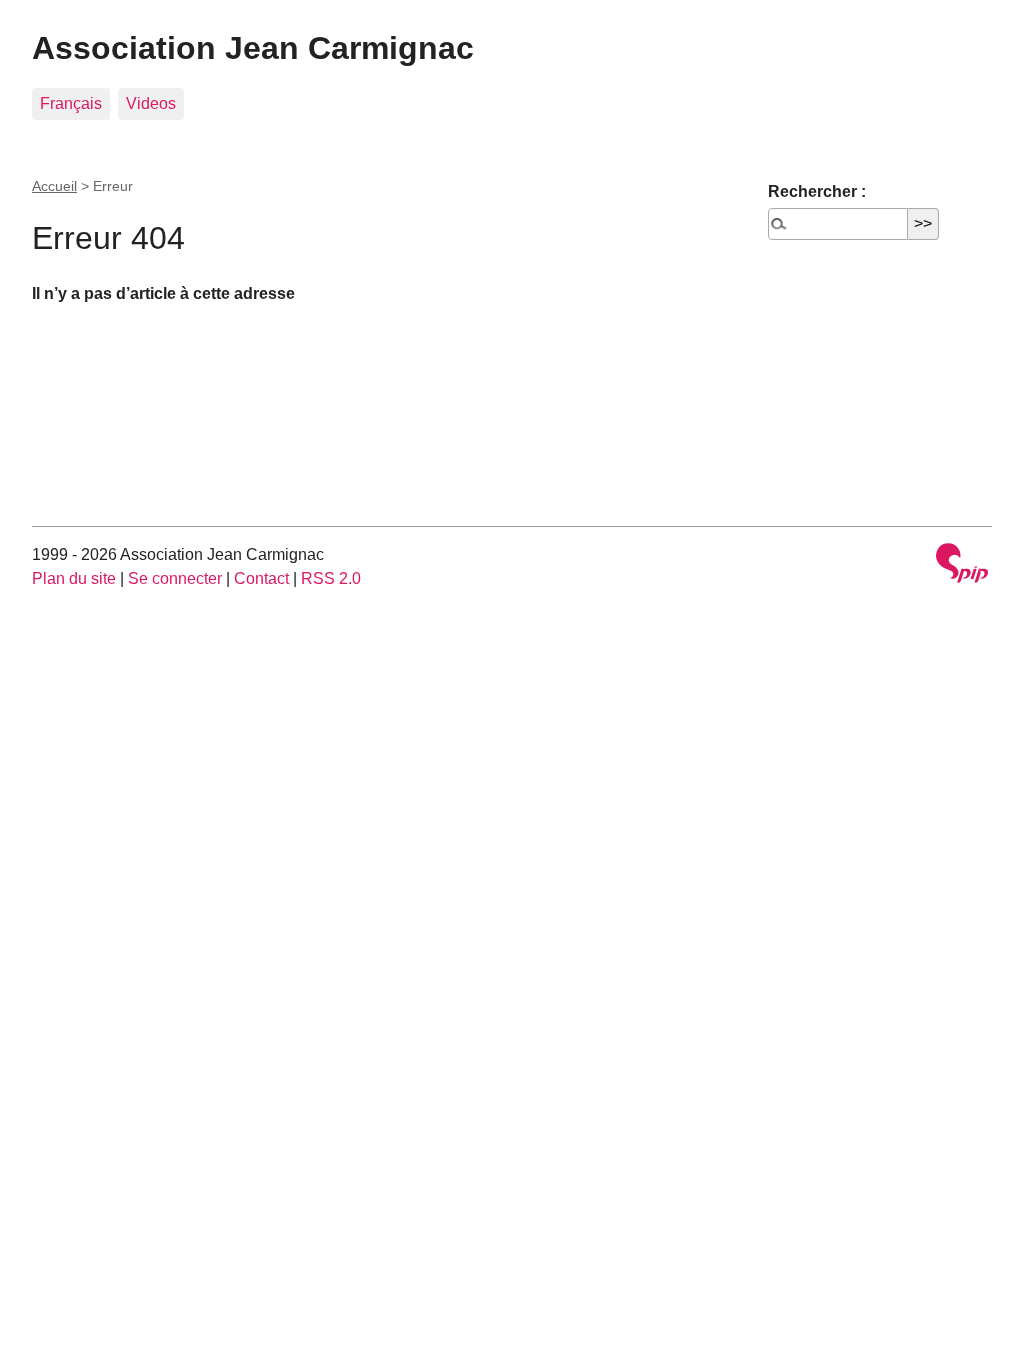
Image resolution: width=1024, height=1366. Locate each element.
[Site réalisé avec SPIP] (962, 565)
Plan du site (74, 578)
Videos (151, 103)
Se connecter (175, 578)
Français (71, 103)
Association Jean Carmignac (253, 48)
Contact (261, 578)
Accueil (54, 186)
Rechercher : (817, 191)
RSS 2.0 (331, 578)
